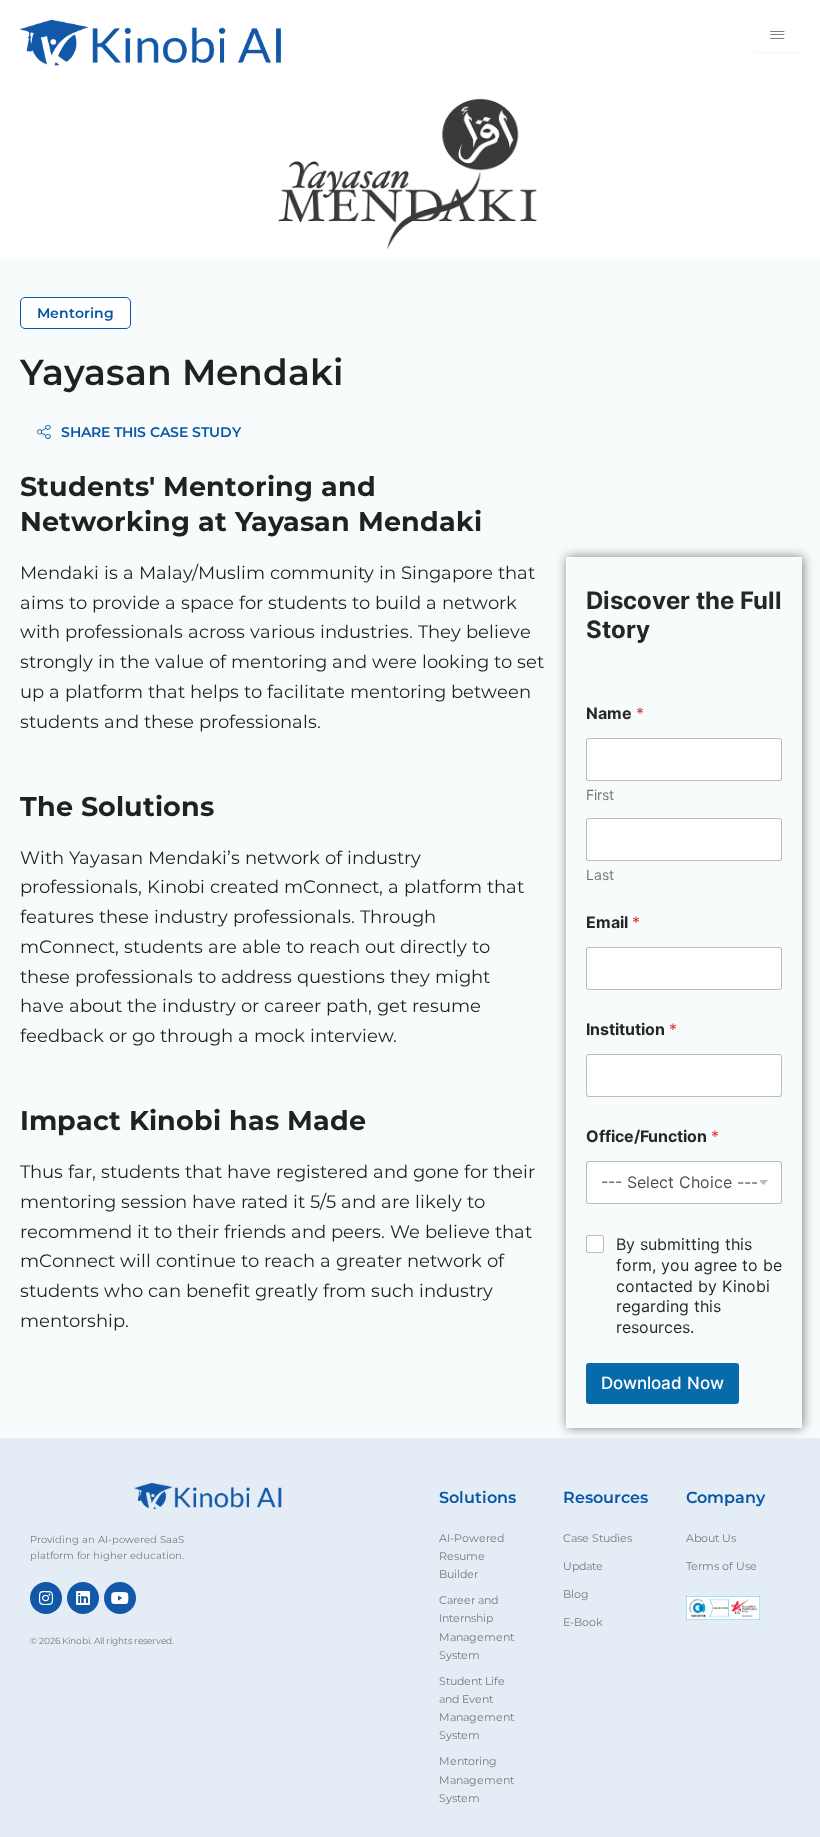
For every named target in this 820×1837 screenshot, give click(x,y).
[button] (75, 313)
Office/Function (652, 1136)
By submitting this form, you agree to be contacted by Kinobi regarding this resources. (699, 1285)
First (600, 794)
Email (613, 922)
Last (600, 874)
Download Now (662, 1383)
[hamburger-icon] (777, 36)
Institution (631, 1029)
